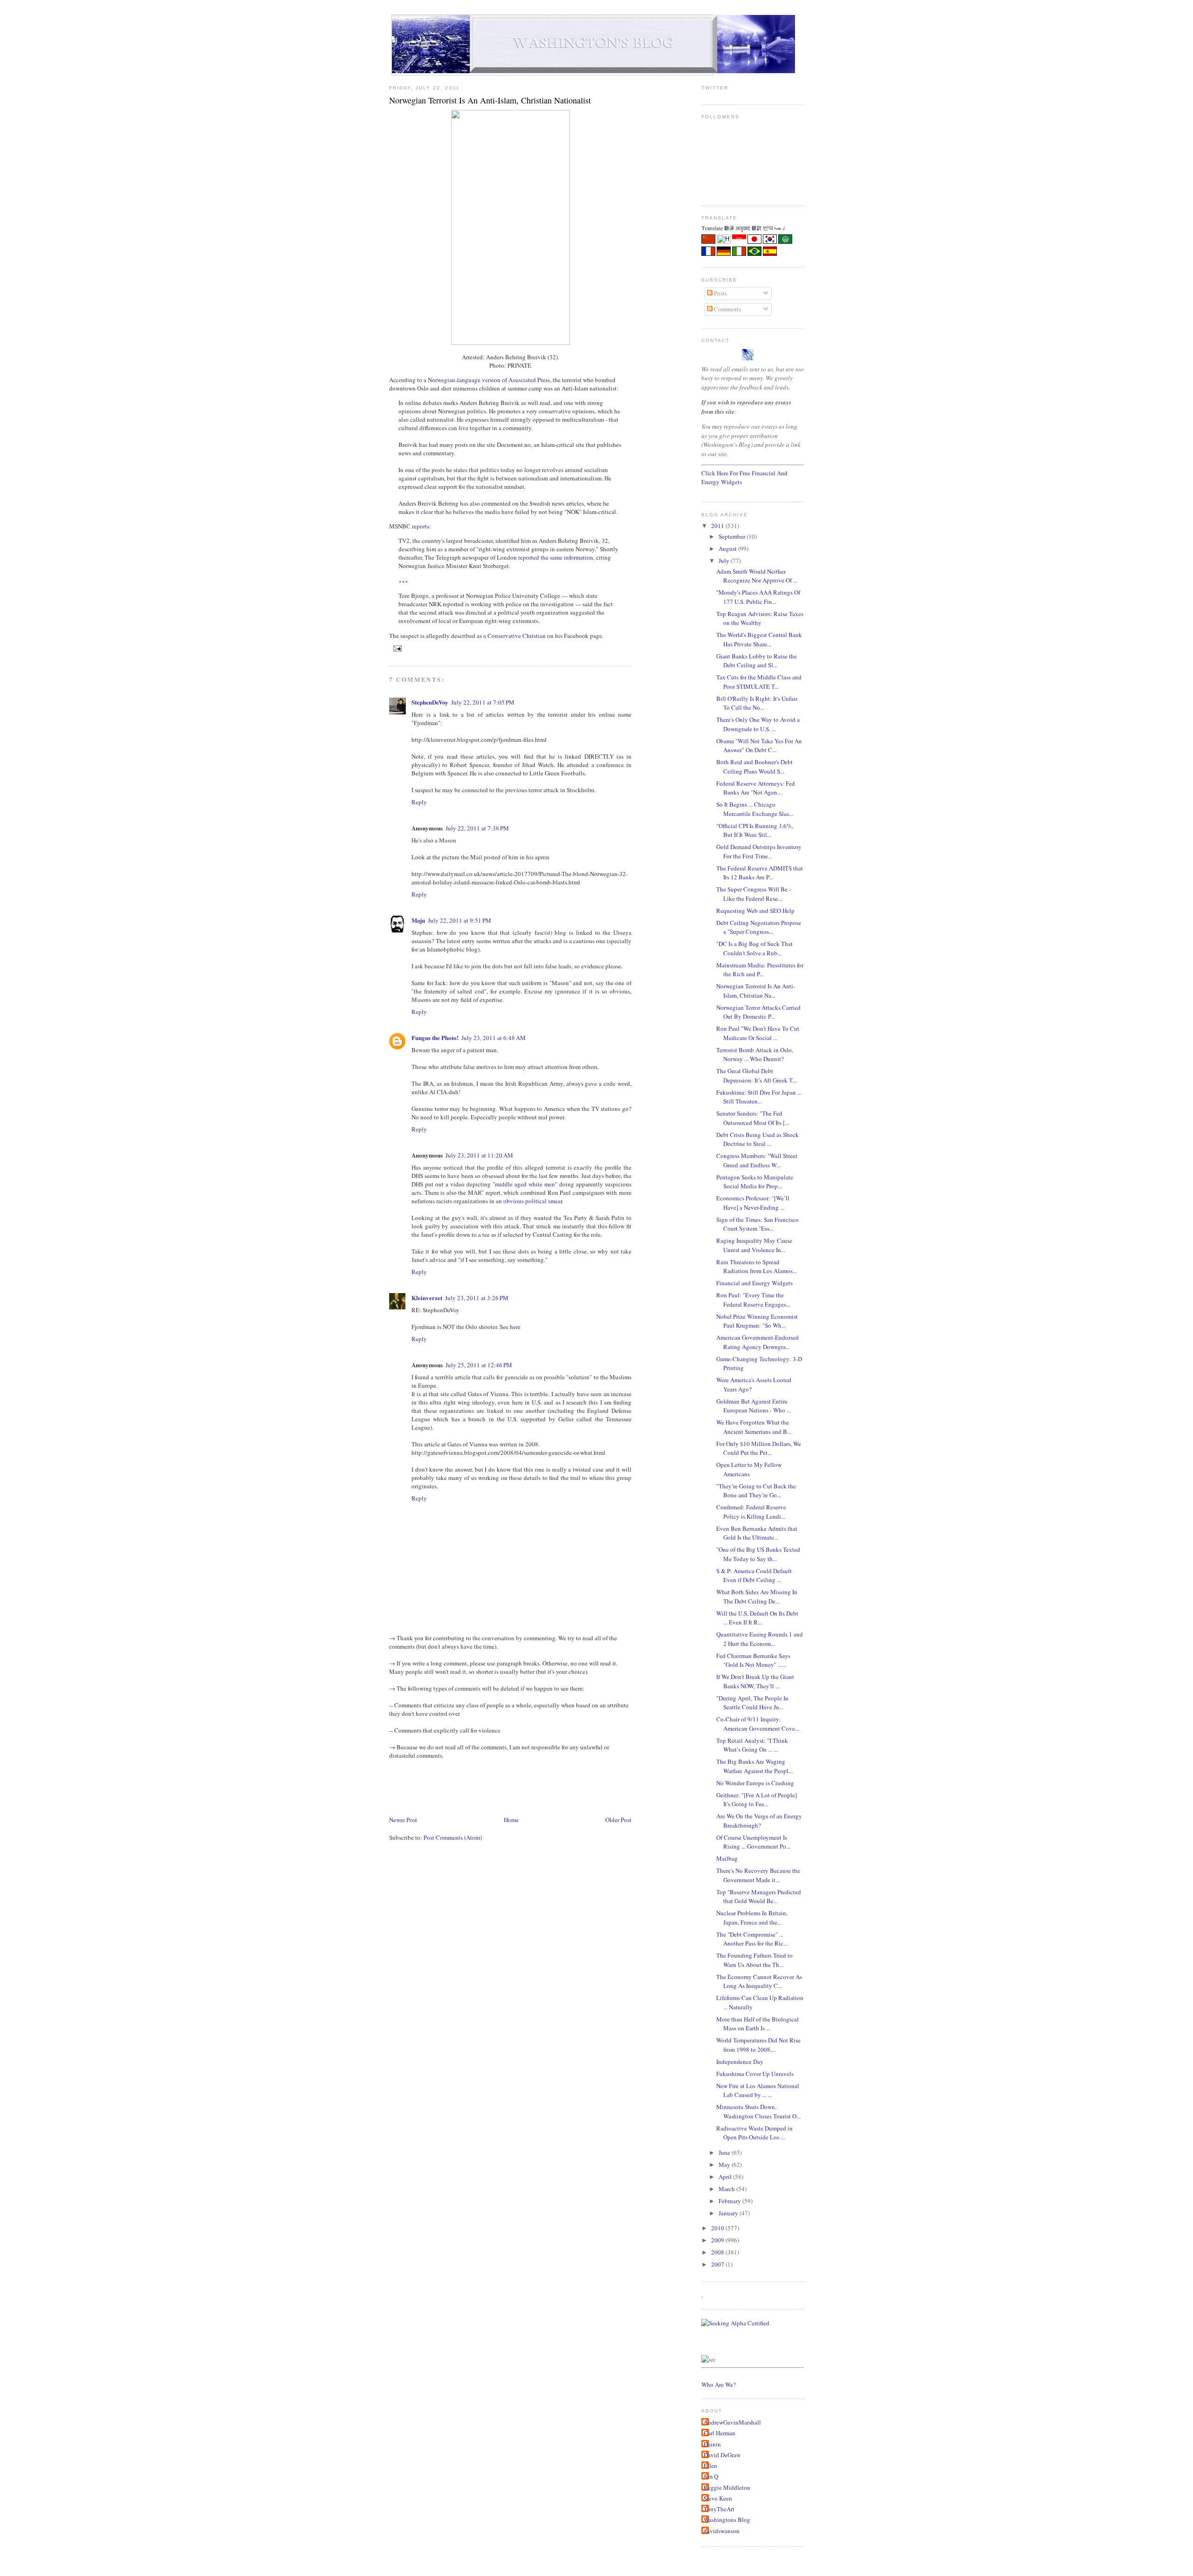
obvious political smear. (533, 1201)
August (728, 548)
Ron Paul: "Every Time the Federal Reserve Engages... (753, 1300)
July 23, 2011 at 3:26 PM (477, 1298)
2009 (718, 2240)
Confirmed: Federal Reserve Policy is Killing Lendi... (751, 1512)
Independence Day (740, 2062)
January (729, 2213)
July (725, 561)
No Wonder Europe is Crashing (755, 1783)
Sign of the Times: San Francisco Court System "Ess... (758, 1224)
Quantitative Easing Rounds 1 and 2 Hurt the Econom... (760, 1639)
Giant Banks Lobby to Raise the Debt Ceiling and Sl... (757, 661)
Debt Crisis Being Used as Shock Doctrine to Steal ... (758, 1139)
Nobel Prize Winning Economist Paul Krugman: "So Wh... (757, 1321)
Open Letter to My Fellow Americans (749, 1469)
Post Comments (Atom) (453, 1837)
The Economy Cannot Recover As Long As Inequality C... (759, 1981)
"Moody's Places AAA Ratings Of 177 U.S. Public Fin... (758, 597)
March (727, 2189)
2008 (718, 2252)
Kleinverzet (427, 1298)
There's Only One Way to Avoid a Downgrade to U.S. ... (758, 724)
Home (511, 1820)
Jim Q (711, 2476)
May (725, 2165)
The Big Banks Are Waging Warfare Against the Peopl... (754, 1766)
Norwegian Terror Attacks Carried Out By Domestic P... (758, 1012)
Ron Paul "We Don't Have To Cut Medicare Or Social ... (758, 1033)
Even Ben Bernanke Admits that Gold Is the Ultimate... (757, 1533)
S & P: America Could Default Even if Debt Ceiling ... (754, 1576)
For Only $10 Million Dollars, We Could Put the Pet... (759, 1448)
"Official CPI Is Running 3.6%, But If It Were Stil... (755, 830)
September (733, 536)
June (725, 2152)
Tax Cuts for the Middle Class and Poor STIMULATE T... (759, 682)
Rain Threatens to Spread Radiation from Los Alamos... (757, 1267)
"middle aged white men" (525, 1184)
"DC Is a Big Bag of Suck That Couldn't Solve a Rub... (754, 948)
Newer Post (403, 1820)
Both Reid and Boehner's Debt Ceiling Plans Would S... (754, 767)
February (730, 2201)
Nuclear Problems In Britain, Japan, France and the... (752, 1918)
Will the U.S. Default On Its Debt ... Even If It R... (757, 1618)
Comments (727, 309)
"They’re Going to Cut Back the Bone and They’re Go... (756, 1491)
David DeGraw (722, 2455)
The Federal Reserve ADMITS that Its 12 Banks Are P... (760, 873)
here (515, 1327)
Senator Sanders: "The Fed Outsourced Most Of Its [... (753, 1118)
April (726, 2177)
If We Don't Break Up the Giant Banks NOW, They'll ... (755, 1681)
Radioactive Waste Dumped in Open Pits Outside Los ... (754, 2133)
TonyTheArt (719, 2509)
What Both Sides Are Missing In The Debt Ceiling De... (757, 1596)
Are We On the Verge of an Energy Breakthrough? (759, 1821)
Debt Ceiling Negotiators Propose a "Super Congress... (759, 927)
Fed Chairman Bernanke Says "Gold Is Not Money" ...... (753, 1660)
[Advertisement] (559, 1787)
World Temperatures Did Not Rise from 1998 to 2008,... (758, 2045)
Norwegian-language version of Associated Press (489, 380)
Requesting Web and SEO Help (755, 911)
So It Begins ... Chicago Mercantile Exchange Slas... (755, 809)
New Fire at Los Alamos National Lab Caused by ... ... (758, 2090)
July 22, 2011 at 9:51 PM (459, 920)
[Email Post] (396, 648)
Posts (720, 293)
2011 (718, 526)
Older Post (618, 1820)
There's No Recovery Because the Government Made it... (758, 1875)
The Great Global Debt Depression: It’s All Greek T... (756, 1076)
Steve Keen (718, 2498)
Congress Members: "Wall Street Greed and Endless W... (757, 1160)
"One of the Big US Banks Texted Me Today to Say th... (758, 1554)
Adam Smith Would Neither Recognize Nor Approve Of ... (757, 576)
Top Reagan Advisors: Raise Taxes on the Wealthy (760, 618)
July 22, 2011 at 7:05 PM (483, 702)
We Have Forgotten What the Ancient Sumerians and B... (754, 1427)
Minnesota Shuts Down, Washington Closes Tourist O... (758, 2111)
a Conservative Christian (514, 636)
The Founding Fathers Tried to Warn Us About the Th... (754, 1960)
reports (421, 526)
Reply (419, 802)
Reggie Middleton (727, 2487)
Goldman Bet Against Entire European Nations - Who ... (754, 1406)
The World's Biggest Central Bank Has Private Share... (759, 639)
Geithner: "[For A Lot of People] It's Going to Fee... (757, 1800)
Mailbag (727, 1858)
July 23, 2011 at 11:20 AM (479, 1155)
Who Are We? (719, 2384)
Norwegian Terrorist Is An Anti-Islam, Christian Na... (756, 991)
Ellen (710, 2466)
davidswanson (722, 2531)
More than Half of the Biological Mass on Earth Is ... (758, 2024)
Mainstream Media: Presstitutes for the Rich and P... (760, 970)
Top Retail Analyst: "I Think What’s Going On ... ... (752, 1745)
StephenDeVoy (430, 702)
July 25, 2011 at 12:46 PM (479, 1365)
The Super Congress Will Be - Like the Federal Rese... (754, 894)
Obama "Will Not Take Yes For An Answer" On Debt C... (759, 746)
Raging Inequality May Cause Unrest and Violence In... (754, 1245)
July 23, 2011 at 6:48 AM (494, 1038)
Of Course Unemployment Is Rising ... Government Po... (753, 1842)
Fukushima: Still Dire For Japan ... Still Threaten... (759, 1097)
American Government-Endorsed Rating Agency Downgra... (758, 1342)
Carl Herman (720, 2433)
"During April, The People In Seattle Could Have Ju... (752, 1703)
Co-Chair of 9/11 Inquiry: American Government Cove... (758, 1724)
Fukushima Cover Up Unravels (755, 2074)
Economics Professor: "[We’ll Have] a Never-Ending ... (753, 1203)
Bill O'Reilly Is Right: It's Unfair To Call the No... (757, 703)
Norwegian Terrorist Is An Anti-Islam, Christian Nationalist (490, 100)
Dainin (712, 2444)
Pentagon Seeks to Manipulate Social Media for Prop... (755, 1182)
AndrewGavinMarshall (732, 2422)
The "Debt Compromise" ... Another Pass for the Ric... (752, 1939)
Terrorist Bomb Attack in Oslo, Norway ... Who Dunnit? (755, 1055)
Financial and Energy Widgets (754, 1283)
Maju (418, 920)
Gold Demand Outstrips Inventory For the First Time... (759, 851)
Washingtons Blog (727, 2520)
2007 (718, 2264)
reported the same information (556, 557)
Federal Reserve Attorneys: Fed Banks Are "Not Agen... (756, 788)
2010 (718, 2228)
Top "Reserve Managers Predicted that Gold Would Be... (759, 1897)
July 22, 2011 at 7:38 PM (477, 828)
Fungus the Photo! (435, 1038)
